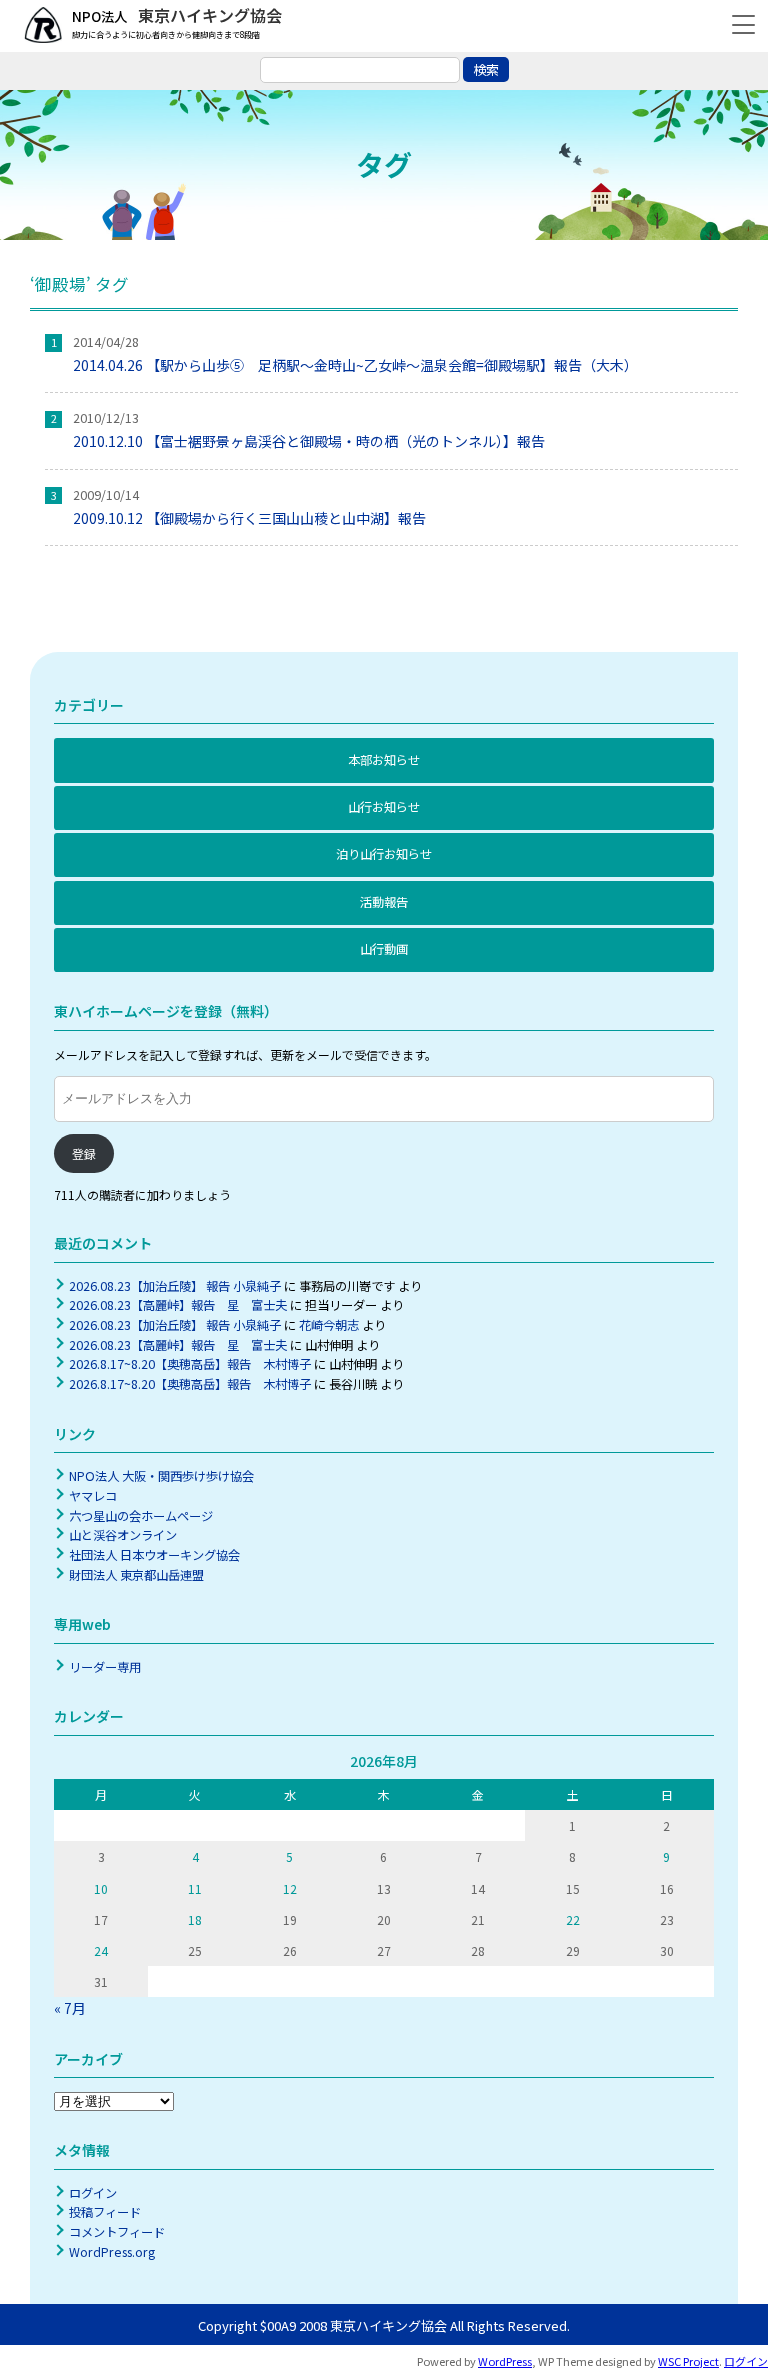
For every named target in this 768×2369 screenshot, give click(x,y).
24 (101, 1950)
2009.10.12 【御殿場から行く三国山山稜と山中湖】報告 (249, 518)
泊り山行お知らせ (384, 854)
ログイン (93, 2193)
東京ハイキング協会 (208, 15)
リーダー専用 (105, 1667)
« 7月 (70, 2008)
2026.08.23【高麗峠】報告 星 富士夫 (178, 1305)
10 (101, 1888)
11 (195, 1888)
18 (195, 1919)
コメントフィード (117, 2232)
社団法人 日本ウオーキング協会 (154, 1555)
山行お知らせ (384, 807)
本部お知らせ (384, 760)
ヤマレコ (93, 1496)
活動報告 (384, 902)
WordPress (505, 2361)
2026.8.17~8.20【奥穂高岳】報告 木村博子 (190, 1364)
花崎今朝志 (329, 1325)
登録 (84, 1153)
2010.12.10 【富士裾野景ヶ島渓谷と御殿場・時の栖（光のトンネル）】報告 (309, 441)
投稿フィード (105, 2212)
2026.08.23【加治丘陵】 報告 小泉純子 (175, 1286)
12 (290, 1888)
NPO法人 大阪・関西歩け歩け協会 (161, 1476)
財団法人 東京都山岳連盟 (136, 1575)
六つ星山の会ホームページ (141, 1516)
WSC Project (688, 2361)
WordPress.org (112, 2252)
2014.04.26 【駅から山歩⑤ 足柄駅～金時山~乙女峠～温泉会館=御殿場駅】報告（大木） (355, 365)
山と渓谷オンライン (123, 1535)
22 (573, 1919)
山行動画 (384, 949)
